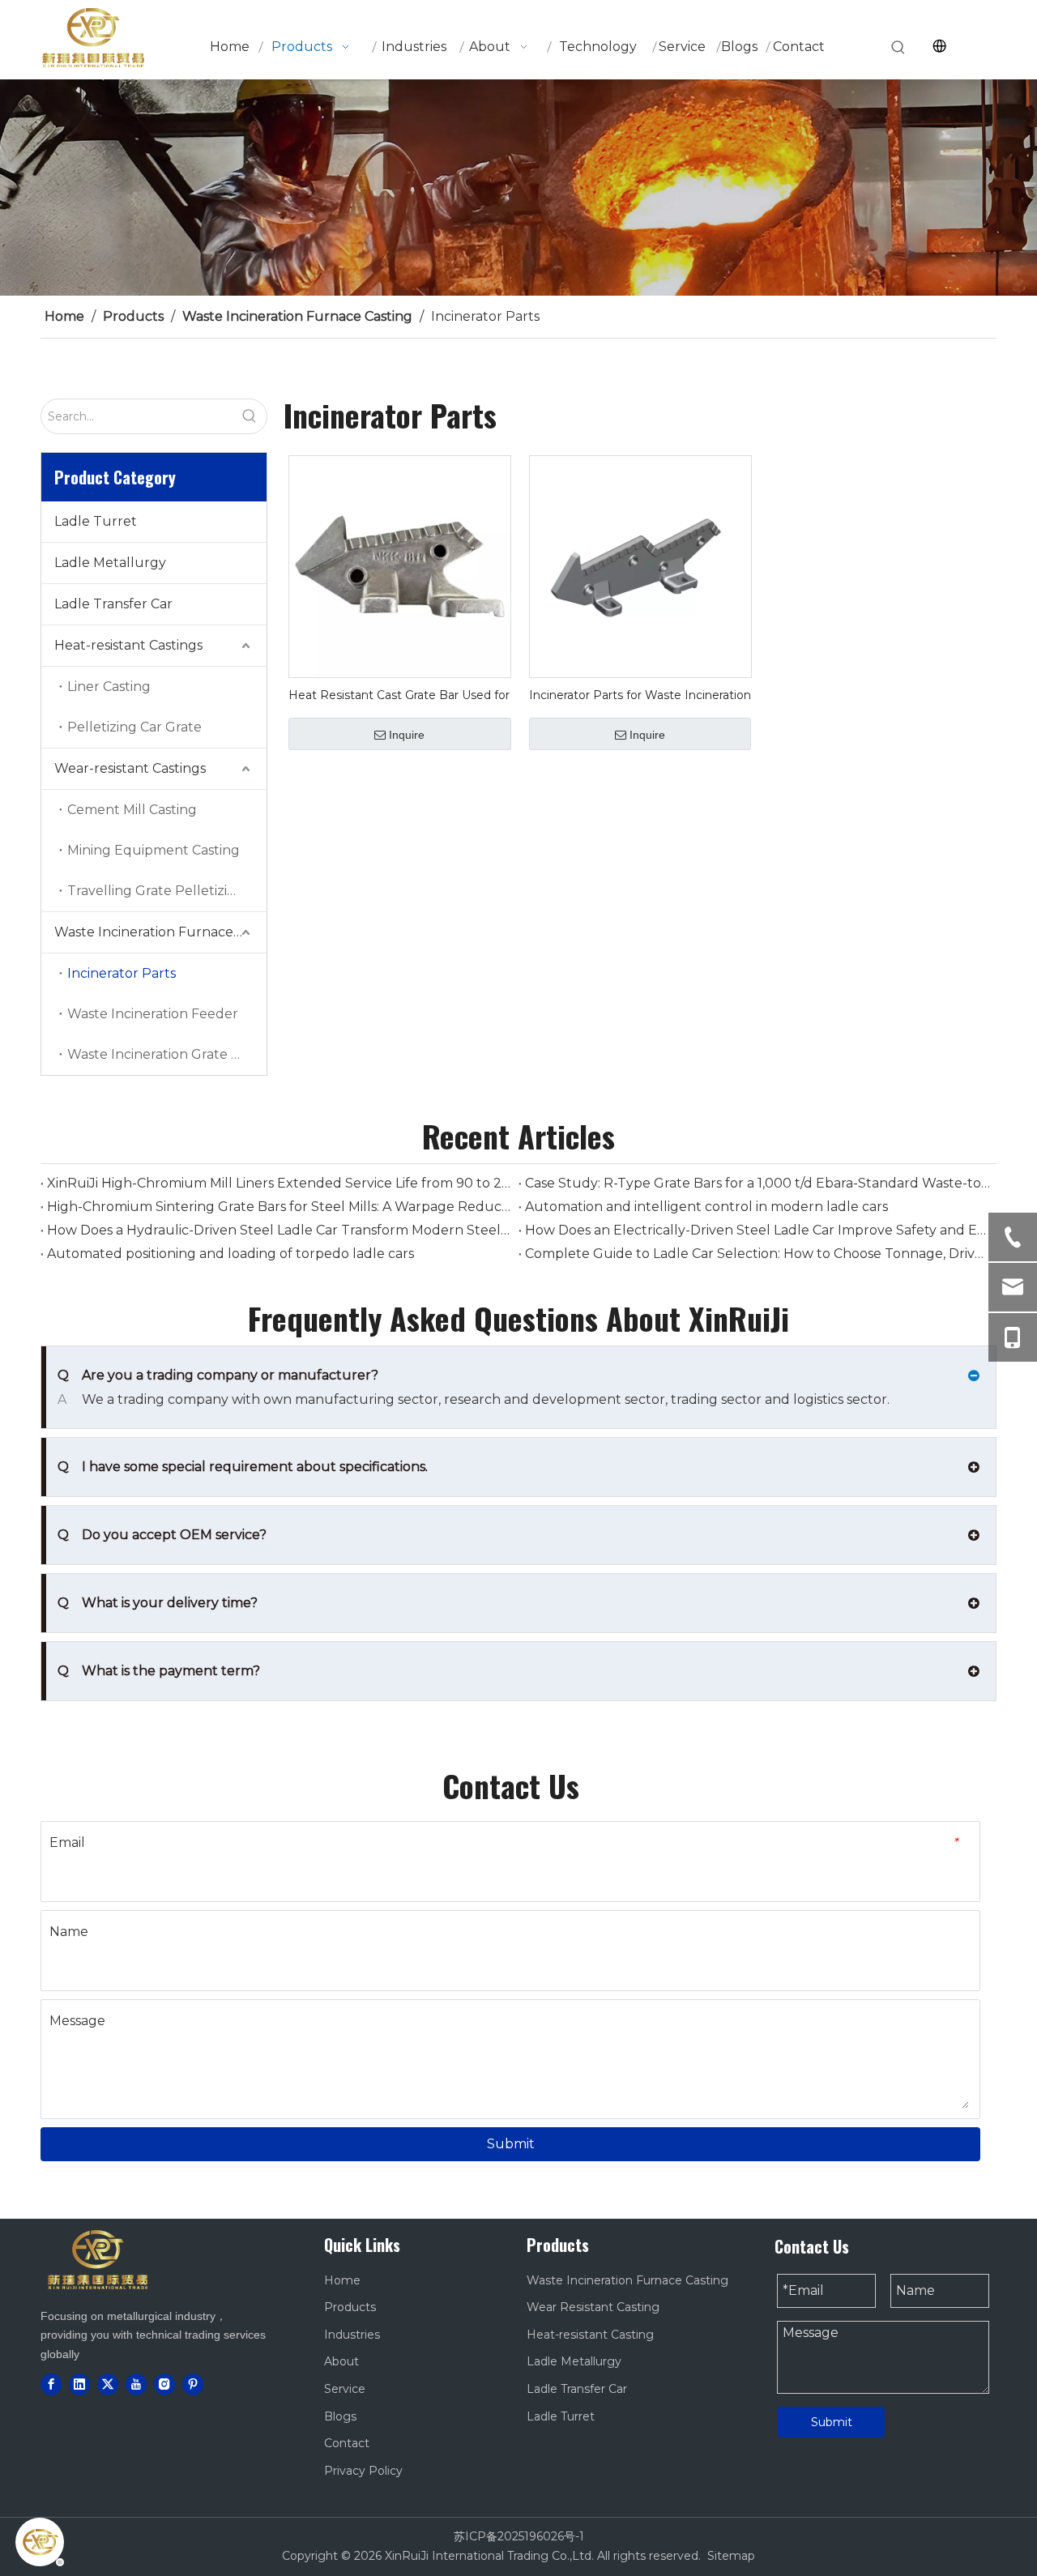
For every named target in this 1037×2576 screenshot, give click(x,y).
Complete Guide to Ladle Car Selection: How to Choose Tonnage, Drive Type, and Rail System (757, 1254)
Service (345, 2389)
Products (350, 2307)
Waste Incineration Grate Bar (160, 1054)
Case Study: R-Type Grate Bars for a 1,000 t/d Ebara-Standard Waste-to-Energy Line (757, 1183)
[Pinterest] (193, 2384)
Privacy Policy (363, 2471)
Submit (511, 2144)
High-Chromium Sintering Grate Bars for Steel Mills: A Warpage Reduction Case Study (280, 1207)
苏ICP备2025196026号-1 (519, 2536)
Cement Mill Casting (132, 810)
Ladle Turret (96, 521)
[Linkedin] (79, 2384)
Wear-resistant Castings (130, 768)
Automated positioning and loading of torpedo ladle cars (230, 1254)
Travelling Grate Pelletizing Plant (167, 891)
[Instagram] (164, 2384)
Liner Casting (109, 687)
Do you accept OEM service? (162, 1535)
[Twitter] (108, 2384)
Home (342, 2280)
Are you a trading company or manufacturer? (218, 1375)
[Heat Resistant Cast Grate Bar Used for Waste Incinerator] (400, 566)
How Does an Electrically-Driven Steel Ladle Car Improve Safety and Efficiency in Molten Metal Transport (757, 1230)
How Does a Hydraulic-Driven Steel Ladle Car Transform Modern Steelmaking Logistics (280, 1230)
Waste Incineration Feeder (153, 1014)
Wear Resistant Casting (593, 2307)
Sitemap (731, 2556)
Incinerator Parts (122, 973)
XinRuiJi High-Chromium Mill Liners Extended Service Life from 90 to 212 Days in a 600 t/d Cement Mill (280, 1183)
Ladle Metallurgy (110, 563)
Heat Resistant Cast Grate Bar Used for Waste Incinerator (399, 695)
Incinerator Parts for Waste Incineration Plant (640, 695)
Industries (352, 2335)
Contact (347, 2443)
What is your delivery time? (158, 1603)
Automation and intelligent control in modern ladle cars (706, 1207)
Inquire (407, 735)
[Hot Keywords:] (898, 48)
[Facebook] (51, 2384)
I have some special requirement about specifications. (243, 1467)
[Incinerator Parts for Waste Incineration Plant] (640, 566)
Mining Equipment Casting (154, 850)
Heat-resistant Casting (590, 2335)
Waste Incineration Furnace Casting (160, 932)
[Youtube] (136, 2384)
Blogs (340, 2416)
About (341, 2361)
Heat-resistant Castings (128, 645)
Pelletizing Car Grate (134, 727)
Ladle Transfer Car (113, 604)
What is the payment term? (159, 1671)
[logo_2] (97, 2259)
